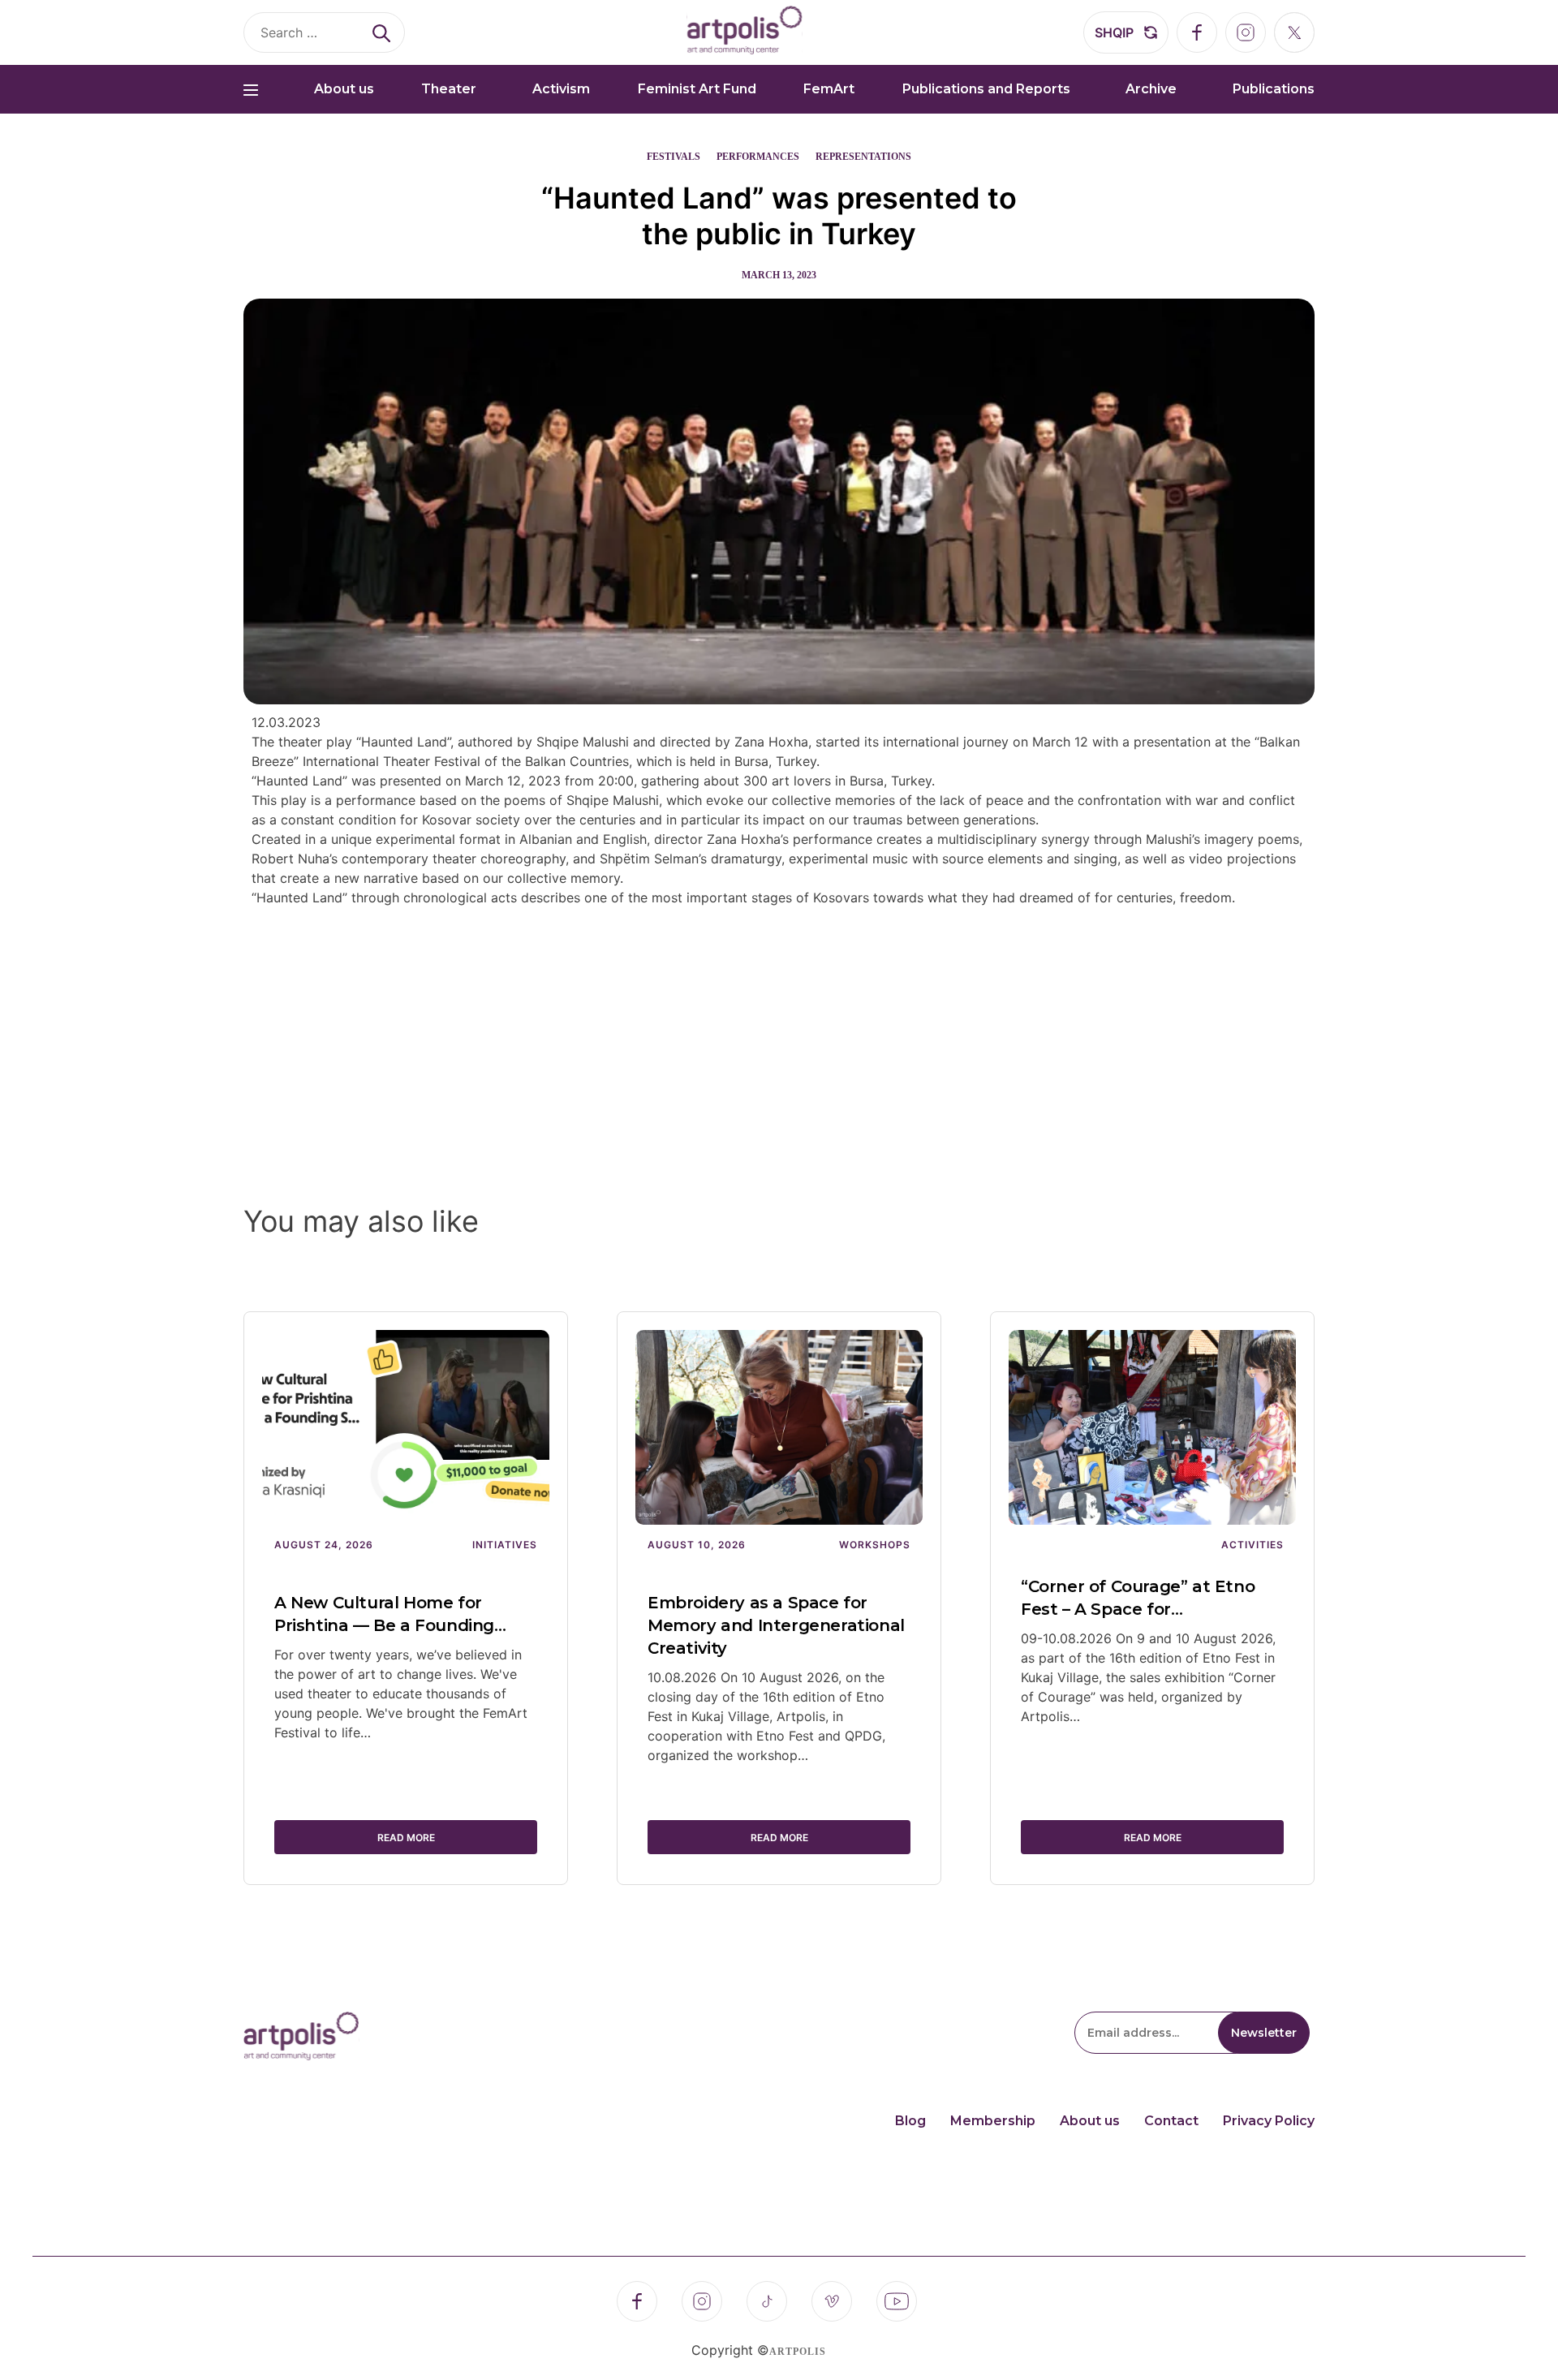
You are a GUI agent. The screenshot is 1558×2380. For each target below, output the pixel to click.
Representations (863, 157)
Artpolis (798, 2352)
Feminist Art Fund (697, 89)
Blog (910, 2121)
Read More (406, 1838)
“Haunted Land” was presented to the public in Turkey (779, 216)
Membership (993, 2121)
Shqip (1114, 32)
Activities (1252, 1545)
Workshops (875, 1545)
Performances (758, 157)
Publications (1274, 89)
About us (344, 89)
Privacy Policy (1269, 2121)
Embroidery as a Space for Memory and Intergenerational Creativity (776, 1625)
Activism (561, 89)
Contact (1171, 2121)
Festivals (674, 157)
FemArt (829, 89)
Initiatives (505, 1545)
